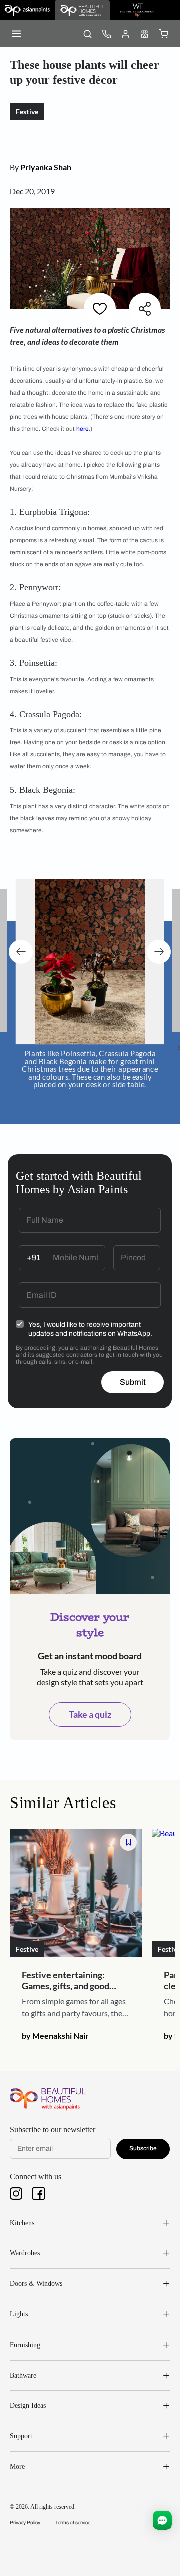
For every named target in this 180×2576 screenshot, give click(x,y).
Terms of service (73, 2516)
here (83, 429)
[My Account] (125, 34)
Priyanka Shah (46, 167)
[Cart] (163, 34)
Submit (133, 1375)
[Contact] (106, 34)
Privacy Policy (25, 2516)
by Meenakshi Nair (55, 2029)
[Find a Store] (144, 34)
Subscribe (143, 2141)
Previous (21, 949)
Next (159, 949)
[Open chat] (162, 2520)
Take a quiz (90, 1707)
